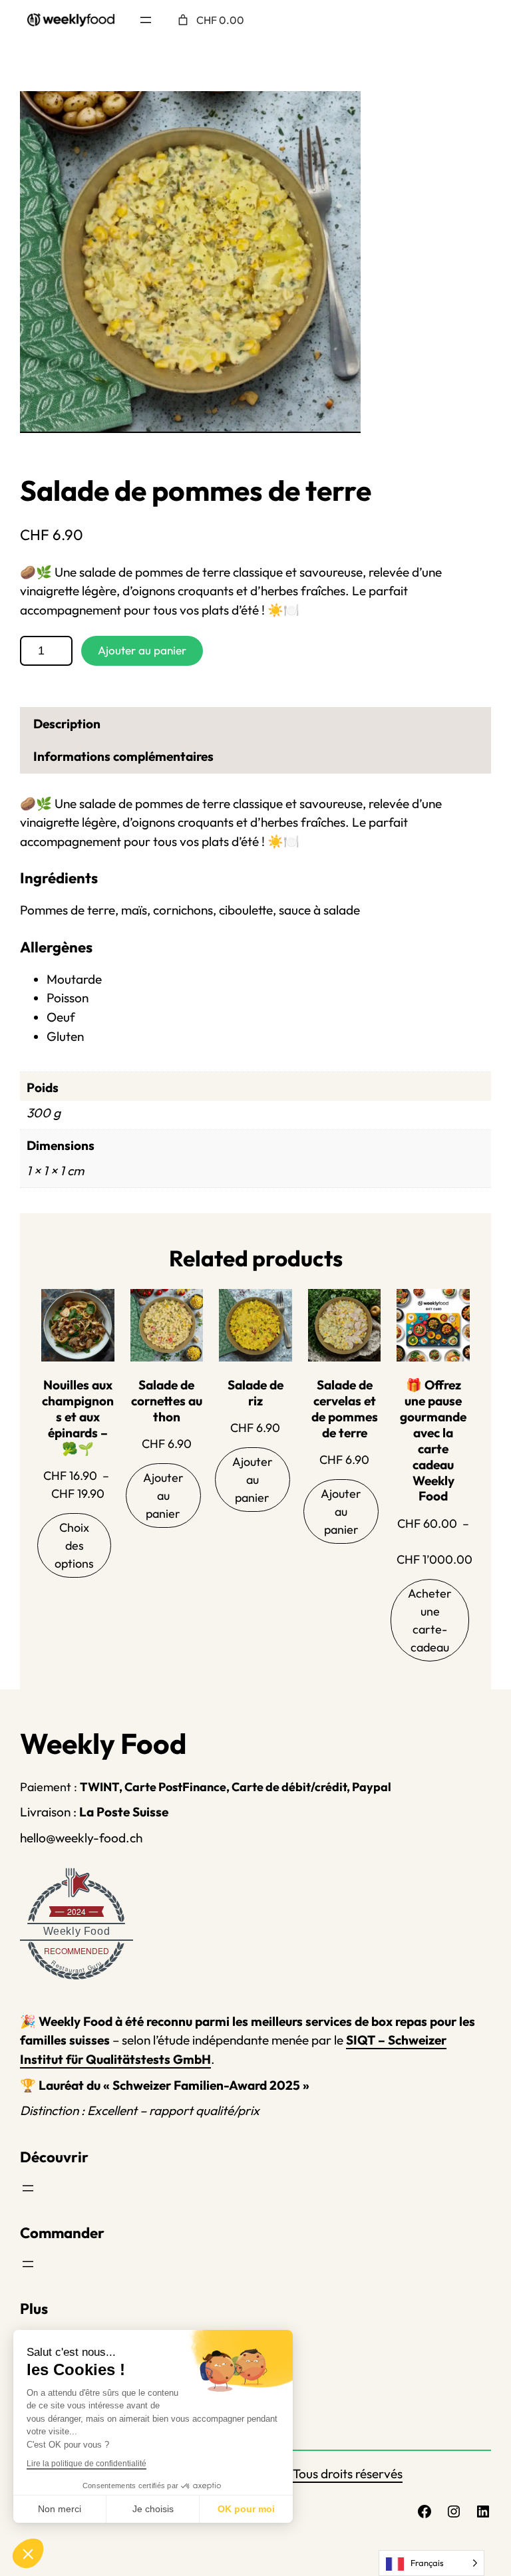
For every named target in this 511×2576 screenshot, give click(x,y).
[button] (28, 2553)
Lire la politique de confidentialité (86, 2464)
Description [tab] (67, 724)
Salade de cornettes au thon (167, 1401)
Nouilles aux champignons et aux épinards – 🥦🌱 (78, 1417)
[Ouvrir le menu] (146, 20)
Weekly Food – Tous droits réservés (304, 2474)
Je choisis (153, 2509)
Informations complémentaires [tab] (123, 756)
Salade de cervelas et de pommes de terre (345, 1409)
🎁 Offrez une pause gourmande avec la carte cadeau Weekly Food (433, 1441)
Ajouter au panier (142, 650)
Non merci (60, 2509)
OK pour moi (246, 2509)
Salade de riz (255, 1393)
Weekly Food (77, 1931)
